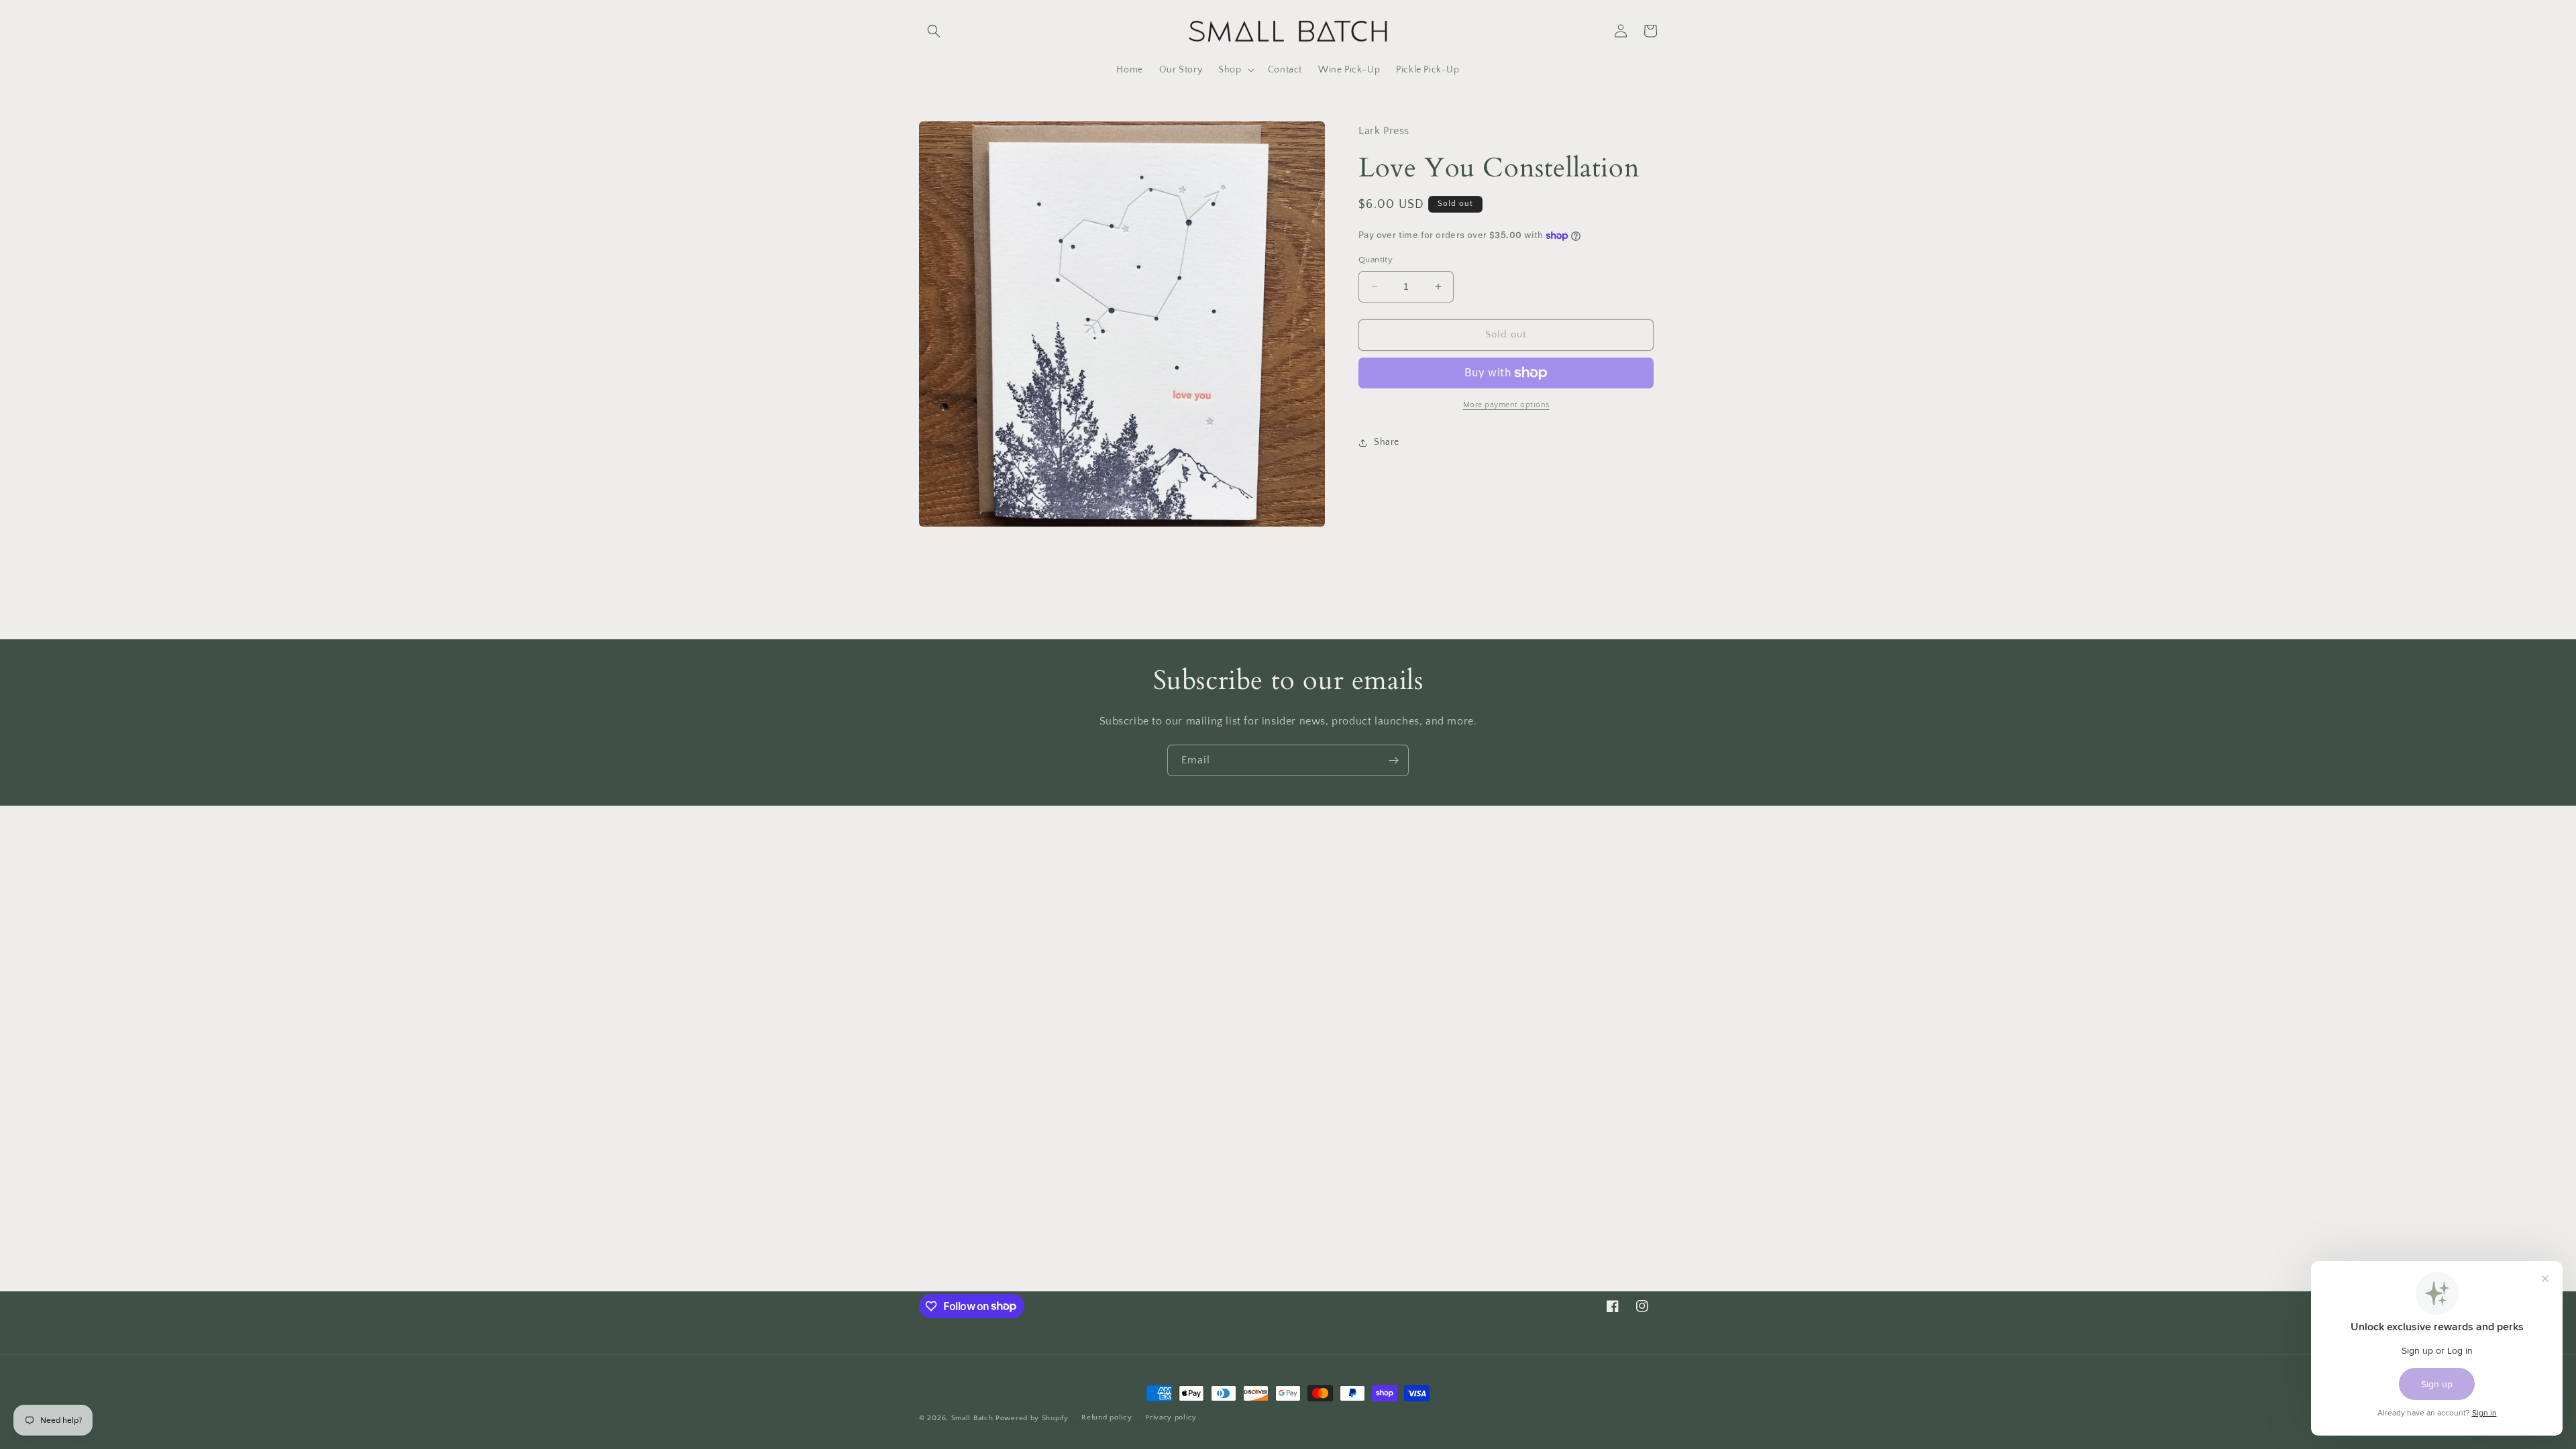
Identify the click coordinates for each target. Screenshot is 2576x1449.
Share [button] (1387, 442)
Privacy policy (1171, 1417)
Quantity (1376, 260)
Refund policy (1107, 1417)
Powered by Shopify (1032, 1418)
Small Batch (972, 1418)
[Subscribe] (1393, 760)
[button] (934, 31)
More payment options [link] (1506, 405)
